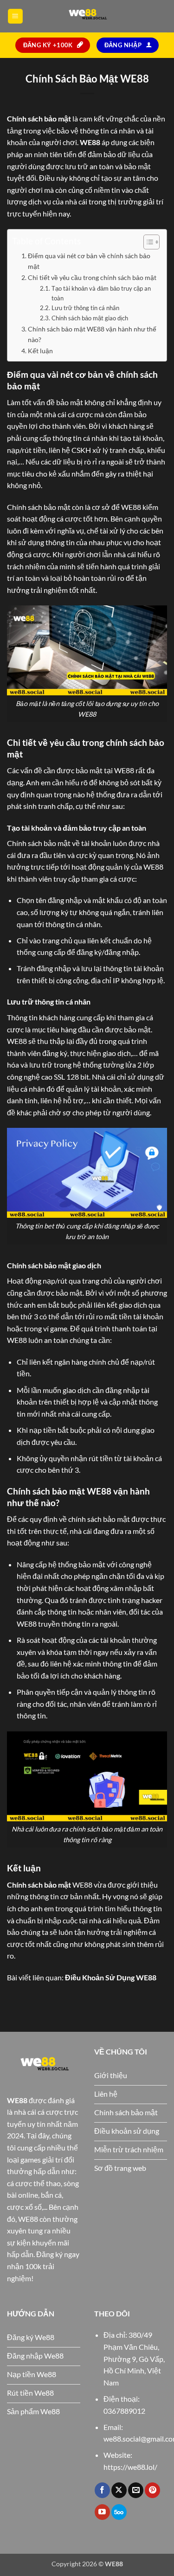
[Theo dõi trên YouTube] (102, 2512)
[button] (15, 16)
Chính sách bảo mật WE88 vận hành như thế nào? (92, 334)
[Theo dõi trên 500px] (119, 2512)
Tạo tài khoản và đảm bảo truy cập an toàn (101, 293)
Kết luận (40, 351)
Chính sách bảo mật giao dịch (90, 318)
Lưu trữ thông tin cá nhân (85, 308)
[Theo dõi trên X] (119, 2490)
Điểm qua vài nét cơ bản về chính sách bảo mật (89, 261)
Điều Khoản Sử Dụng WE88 (111, 1977)
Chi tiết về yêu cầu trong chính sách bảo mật (92, 277)
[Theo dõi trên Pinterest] (152, 2490)
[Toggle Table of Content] (147, 242)
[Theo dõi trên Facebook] (102, 2490)
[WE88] (87, 16)
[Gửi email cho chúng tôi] (136, 2490)
